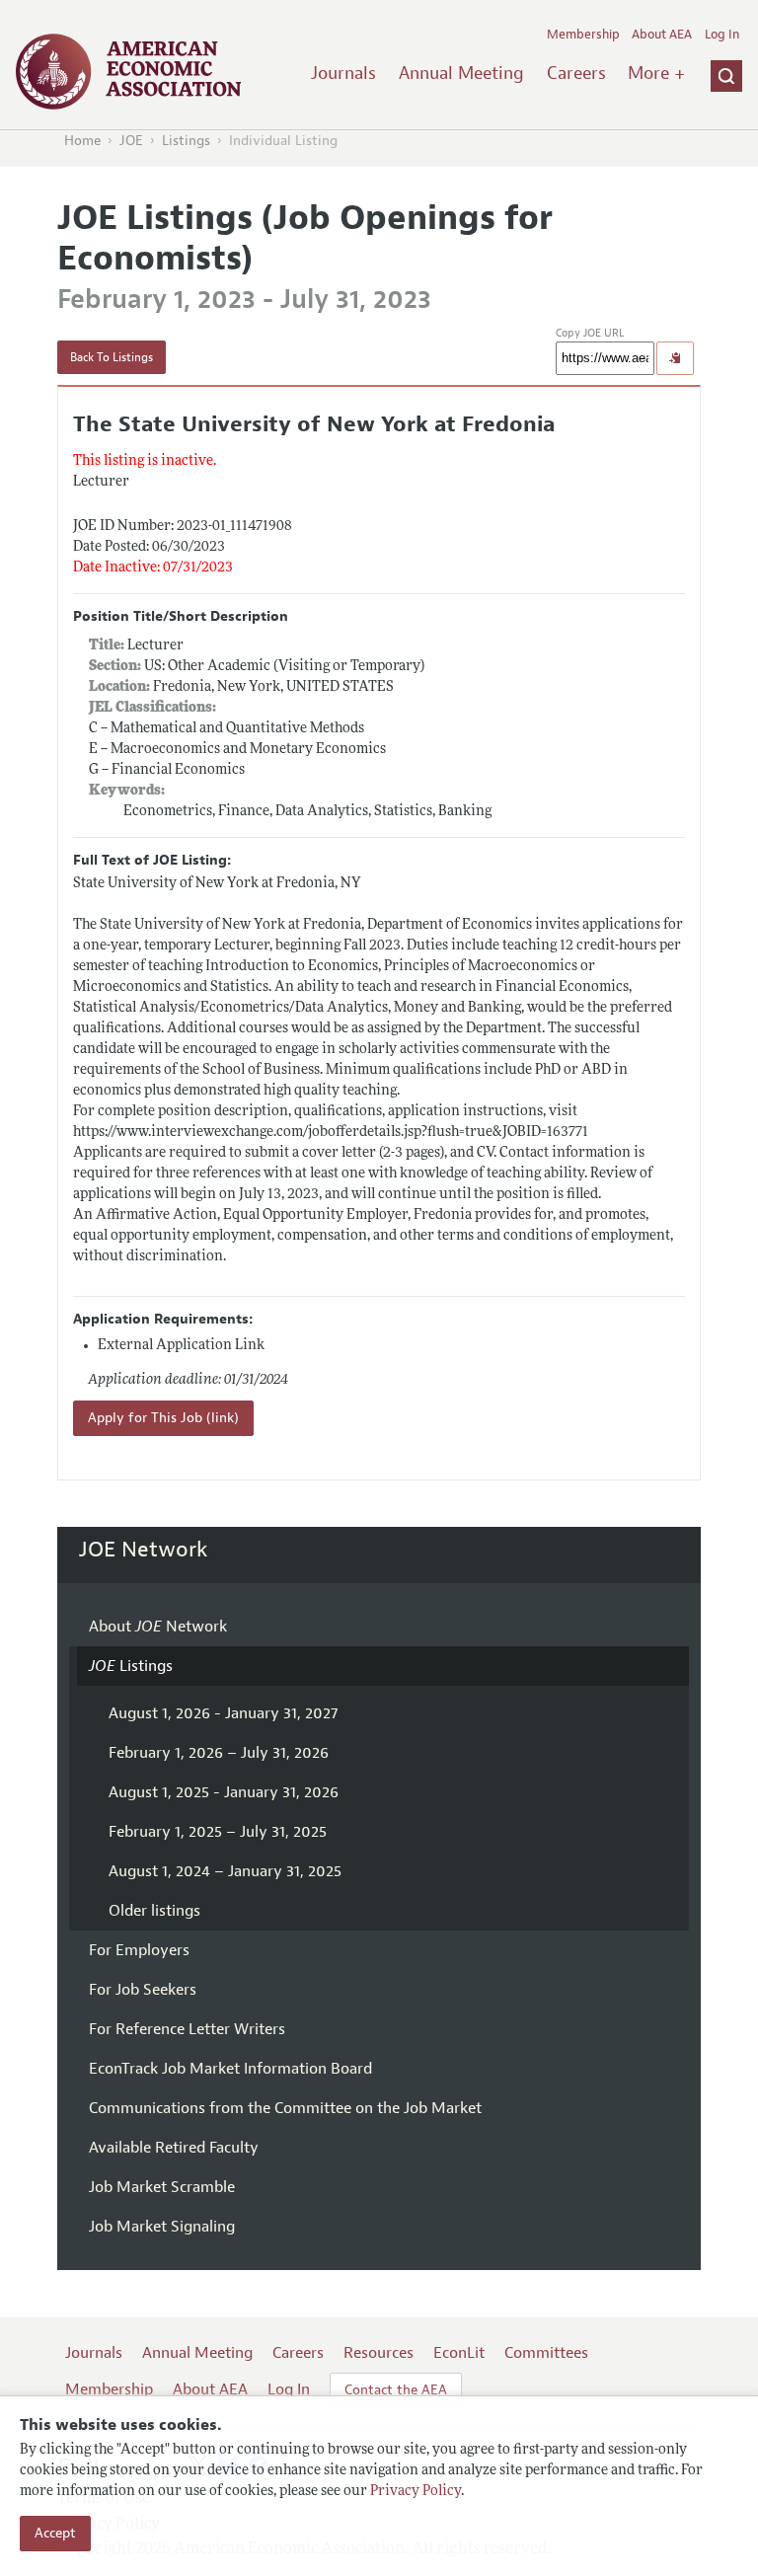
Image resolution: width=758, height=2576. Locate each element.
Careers (576, 73)
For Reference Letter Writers (187, 2029)
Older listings (154, 1911)
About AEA (662, 35)
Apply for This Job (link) (163, 1418)
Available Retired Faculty (174, 2148)
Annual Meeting (461, 73)
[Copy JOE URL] (675, 358)
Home (82, 141)
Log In (722, 35)
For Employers (139, 1950)
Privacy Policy (416, 2492)
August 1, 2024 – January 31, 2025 (225, 1871)
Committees (546, 2353)
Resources (379, 2353)
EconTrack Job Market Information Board (230, 2069)
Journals (343, 73)
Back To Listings (112, 357)
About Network (158, 1627)
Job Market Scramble (162, 2187)
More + (656, 73)
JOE (131, 141)
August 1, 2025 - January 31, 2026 (224, 1792)
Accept (55, 2533)
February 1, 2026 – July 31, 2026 (219, 1753)
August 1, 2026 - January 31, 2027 (223, 1713)
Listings (186, 141)
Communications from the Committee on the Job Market (285, 2108)
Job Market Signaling (162, 2227)
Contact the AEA (396, 2390)
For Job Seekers (143, 1990)
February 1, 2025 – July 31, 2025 (218, 1832)
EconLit (459, 2353)
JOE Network (144, 1550)
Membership (583, 35)
